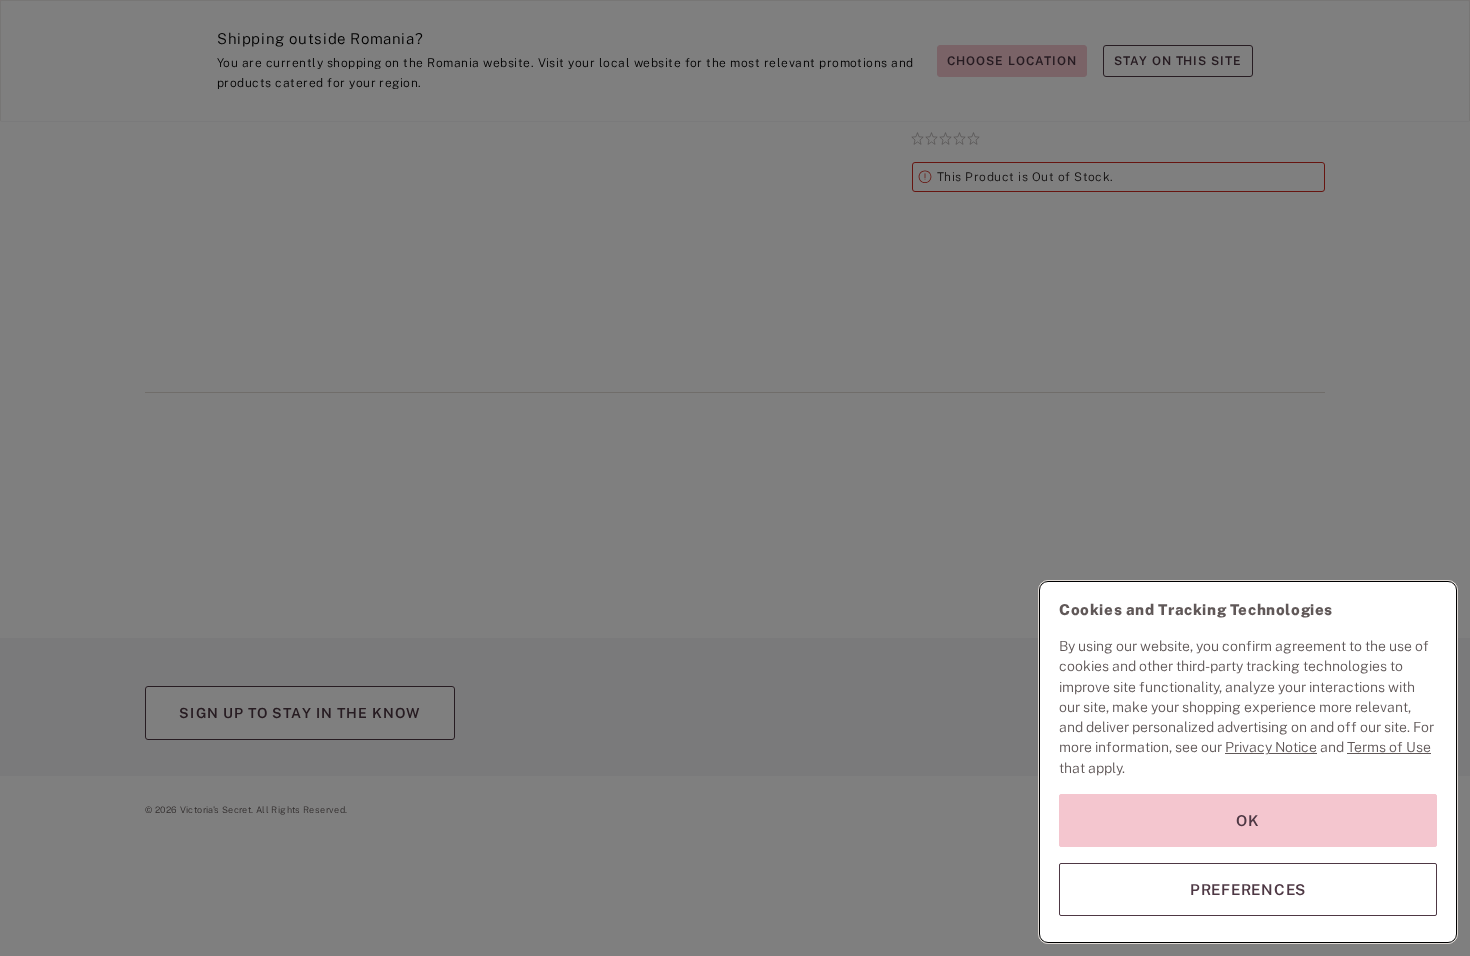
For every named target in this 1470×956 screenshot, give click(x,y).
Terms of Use (1389, 747)
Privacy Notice (1271, 747)
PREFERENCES (1248, 889)
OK (1248, 820)
